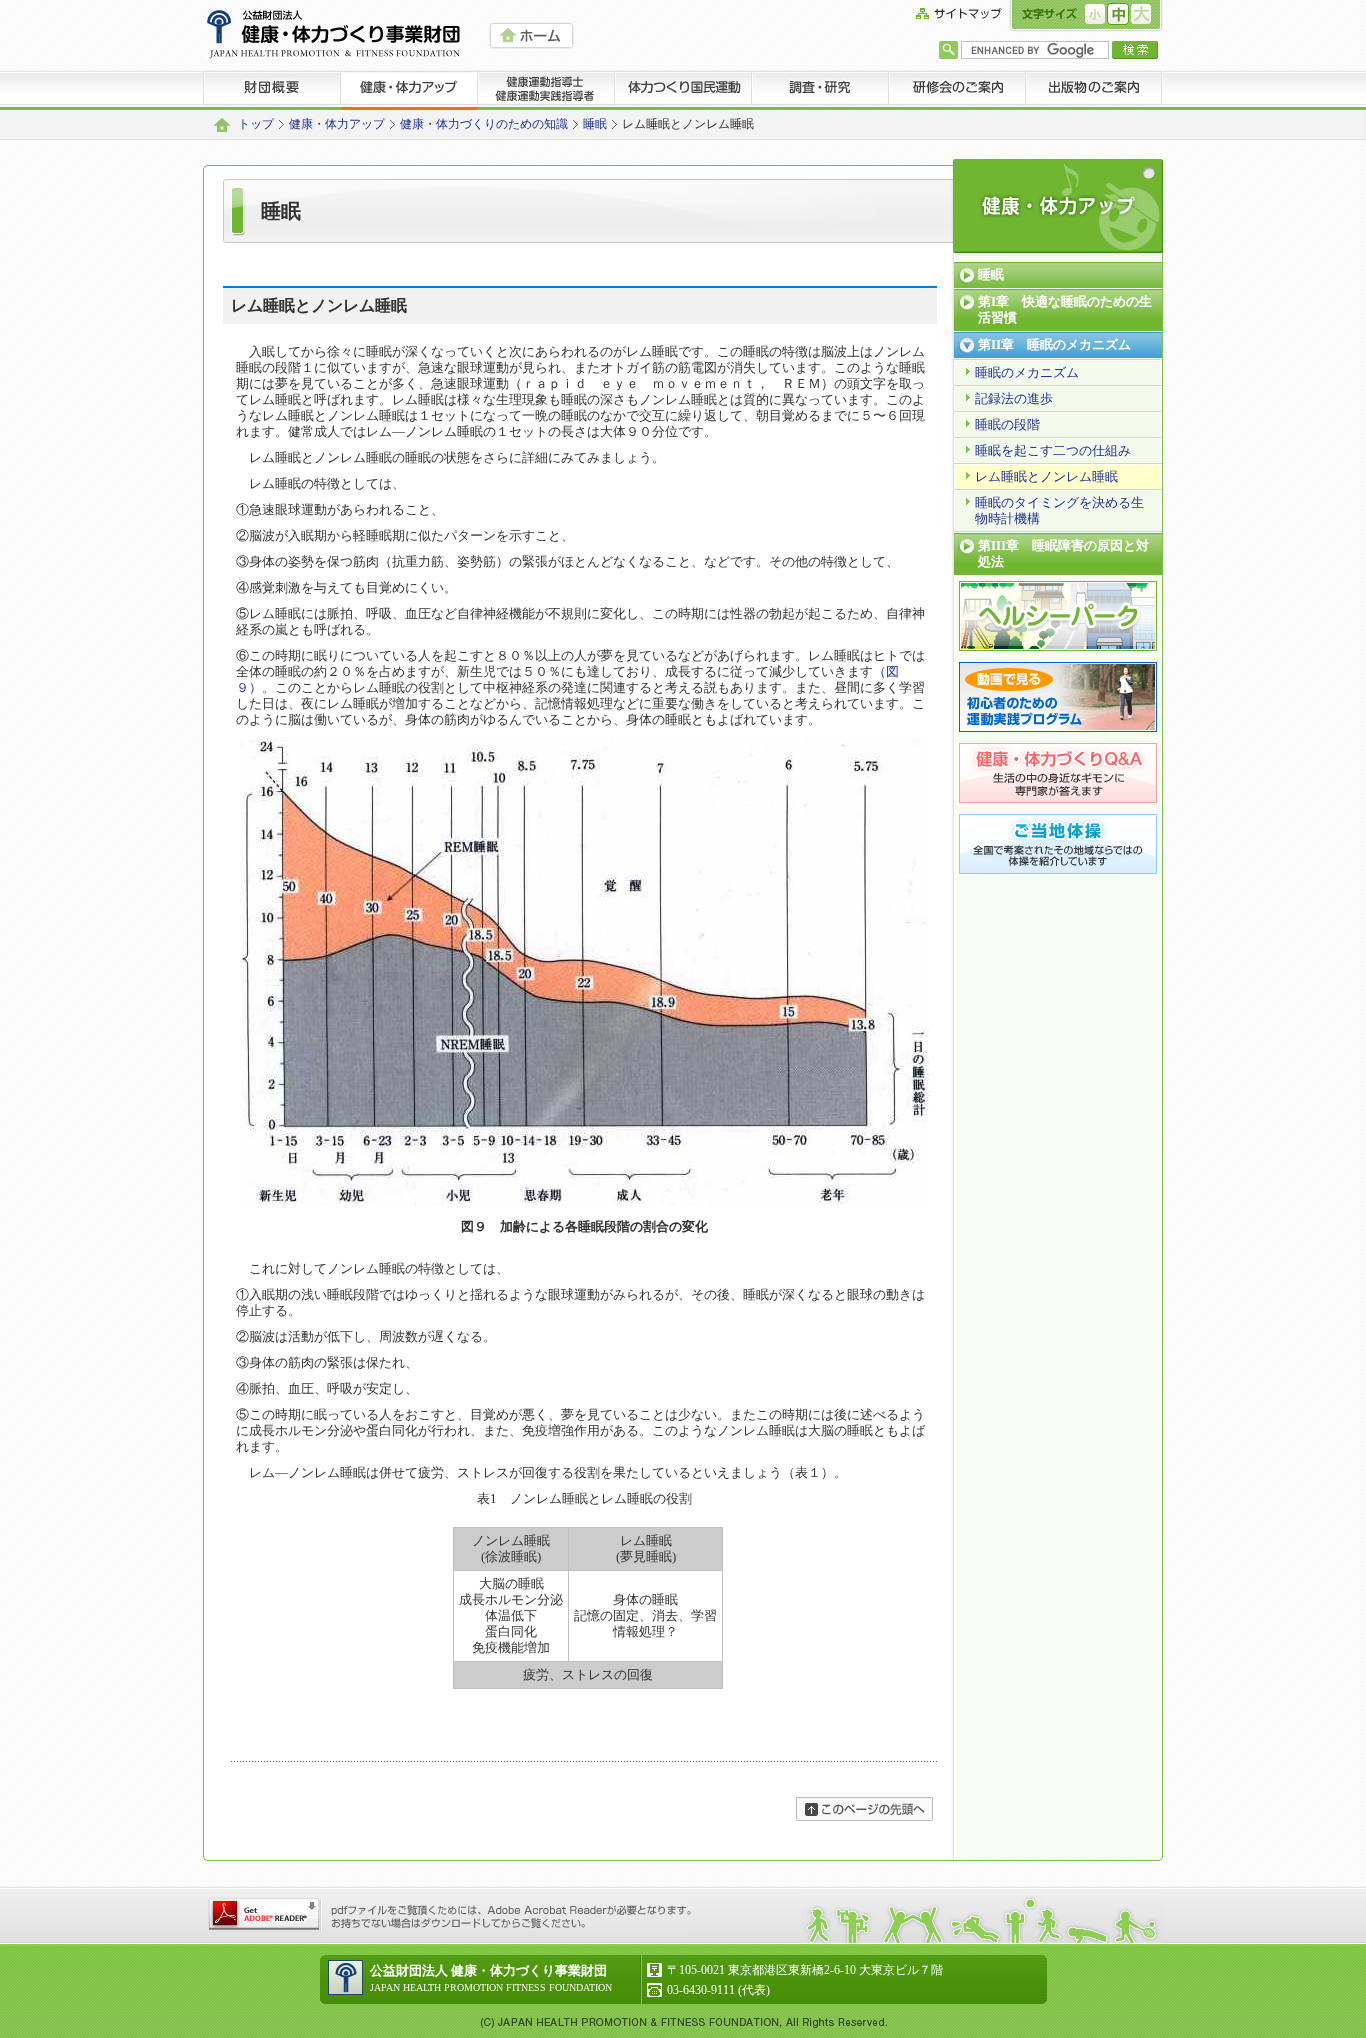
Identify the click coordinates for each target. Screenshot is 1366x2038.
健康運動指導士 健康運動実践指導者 (546, 90)
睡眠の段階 (1007, 424)
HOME (531, 35)
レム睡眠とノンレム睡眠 (1046, 476)
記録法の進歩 (1014, 398)
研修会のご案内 (957, 90)
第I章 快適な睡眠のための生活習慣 (1065, 309)
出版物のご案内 (1094, 90)
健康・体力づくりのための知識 (484, 124)
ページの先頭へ (864, 1809)
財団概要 (272, 90)
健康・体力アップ (409, 90)
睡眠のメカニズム (1027, 372)
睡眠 (595, 124)
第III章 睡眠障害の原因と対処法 (1063, 553)
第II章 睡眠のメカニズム (1054, 344)
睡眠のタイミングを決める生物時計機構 (1059, 510)
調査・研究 (820, 90)
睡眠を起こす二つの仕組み (1053, 450)
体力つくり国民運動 (683, 90)
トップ (256, 124)
